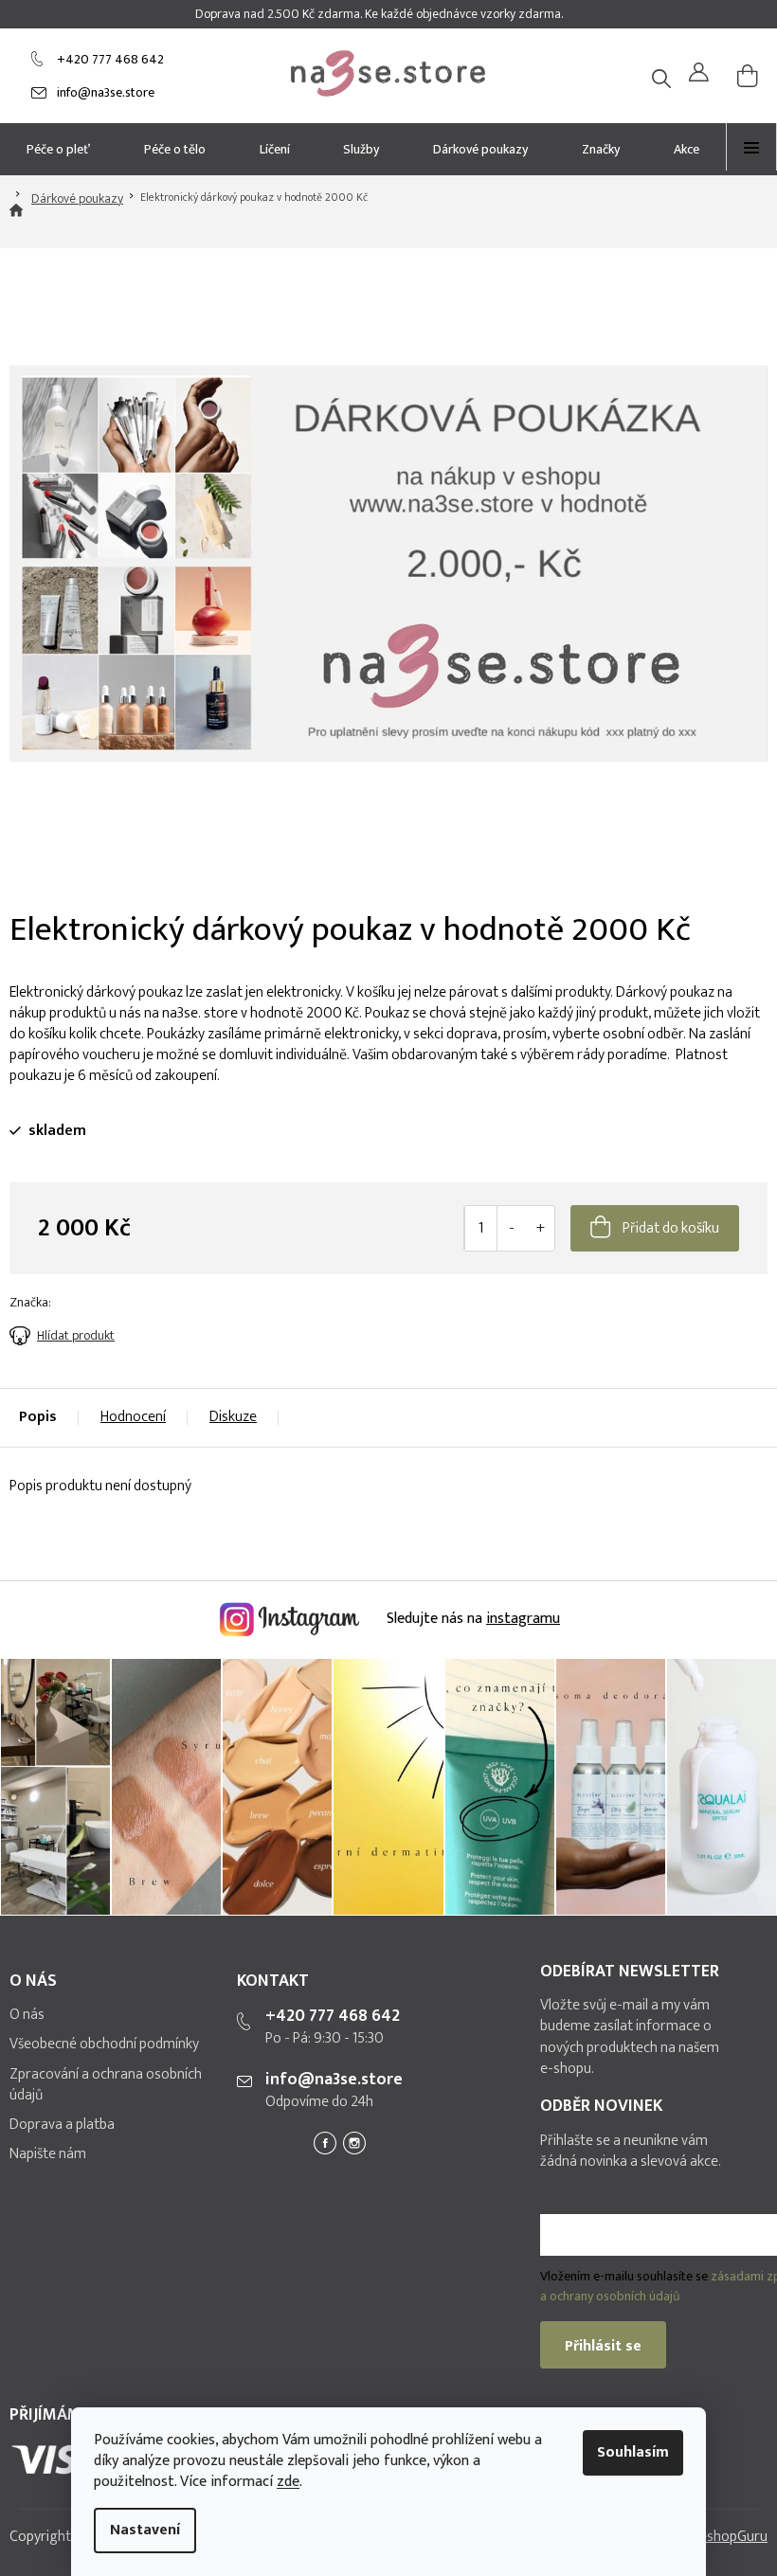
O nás (27, 2015)
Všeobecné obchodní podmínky (104, 2045)
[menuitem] (59, 149)
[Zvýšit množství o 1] (540, 1228)
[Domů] (16, 221)
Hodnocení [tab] (133, 1417)
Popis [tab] (38, 1417)
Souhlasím (633, 2452)
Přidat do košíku (671, 1228)
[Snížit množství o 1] (512, 1228)
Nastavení (145, 2530)
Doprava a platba (62, 2125)
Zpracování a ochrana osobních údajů (106, 2085)
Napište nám (48, 2154)
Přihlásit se (603, 2346)
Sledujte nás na (471, 1619)
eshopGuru (733, 2537)
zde (288, 2482)
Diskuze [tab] (233, 1417)
